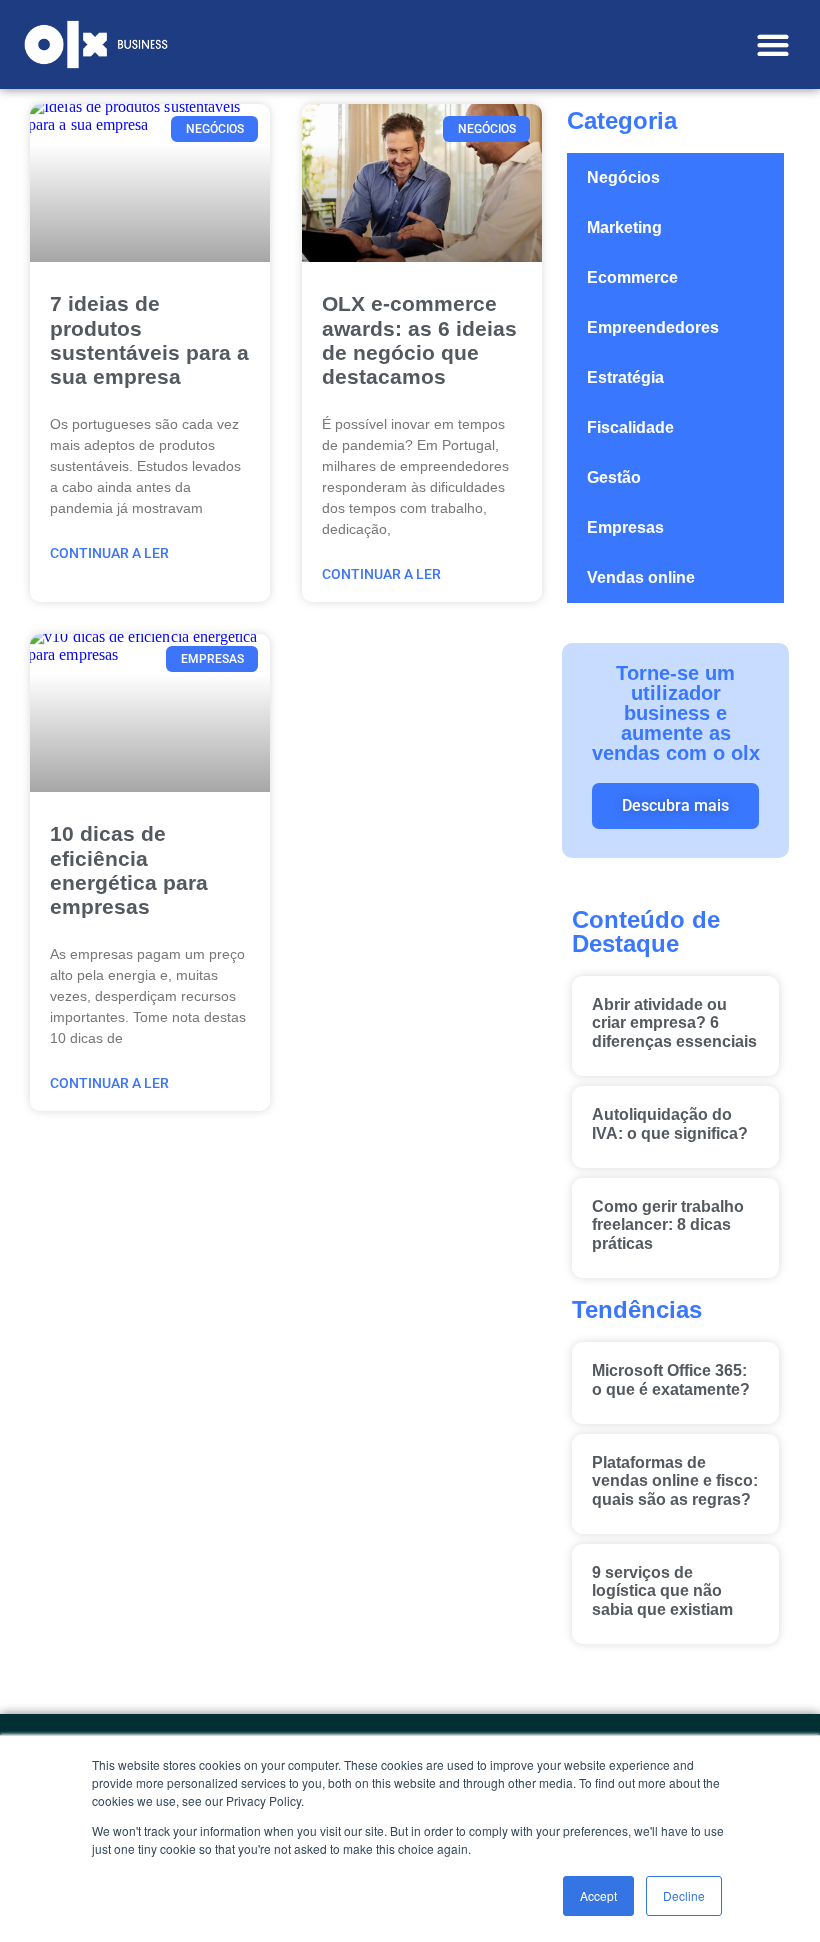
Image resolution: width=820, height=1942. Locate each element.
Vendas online (641, 577)
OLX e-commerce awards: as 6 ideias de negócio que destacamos (419, 339)
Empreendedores (653, 327)
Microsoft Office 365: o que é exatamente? (671, 1379)
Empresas (625, 527)
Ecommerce (632, 277)
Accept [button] (598, 1895)
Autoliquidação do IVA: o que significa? (670, 1123)
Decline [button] (684, 1895)
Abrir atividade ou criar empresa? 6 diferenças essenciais (674, 1023)
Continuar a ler (109, 553)
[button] (772, 44)
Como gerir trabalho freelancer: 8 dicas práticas (668, 1225)
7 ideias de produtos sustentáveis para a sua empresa (149, 339)
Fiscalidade (630, 427)
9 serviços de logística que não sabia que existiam (662, 1591)
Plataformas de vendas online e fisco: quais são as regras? (675, 1481)
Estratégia (625, 377)
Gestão (614, 477)
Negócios (623, 177)
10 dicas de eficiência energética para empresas (129, 869)
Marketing (624, 227)
